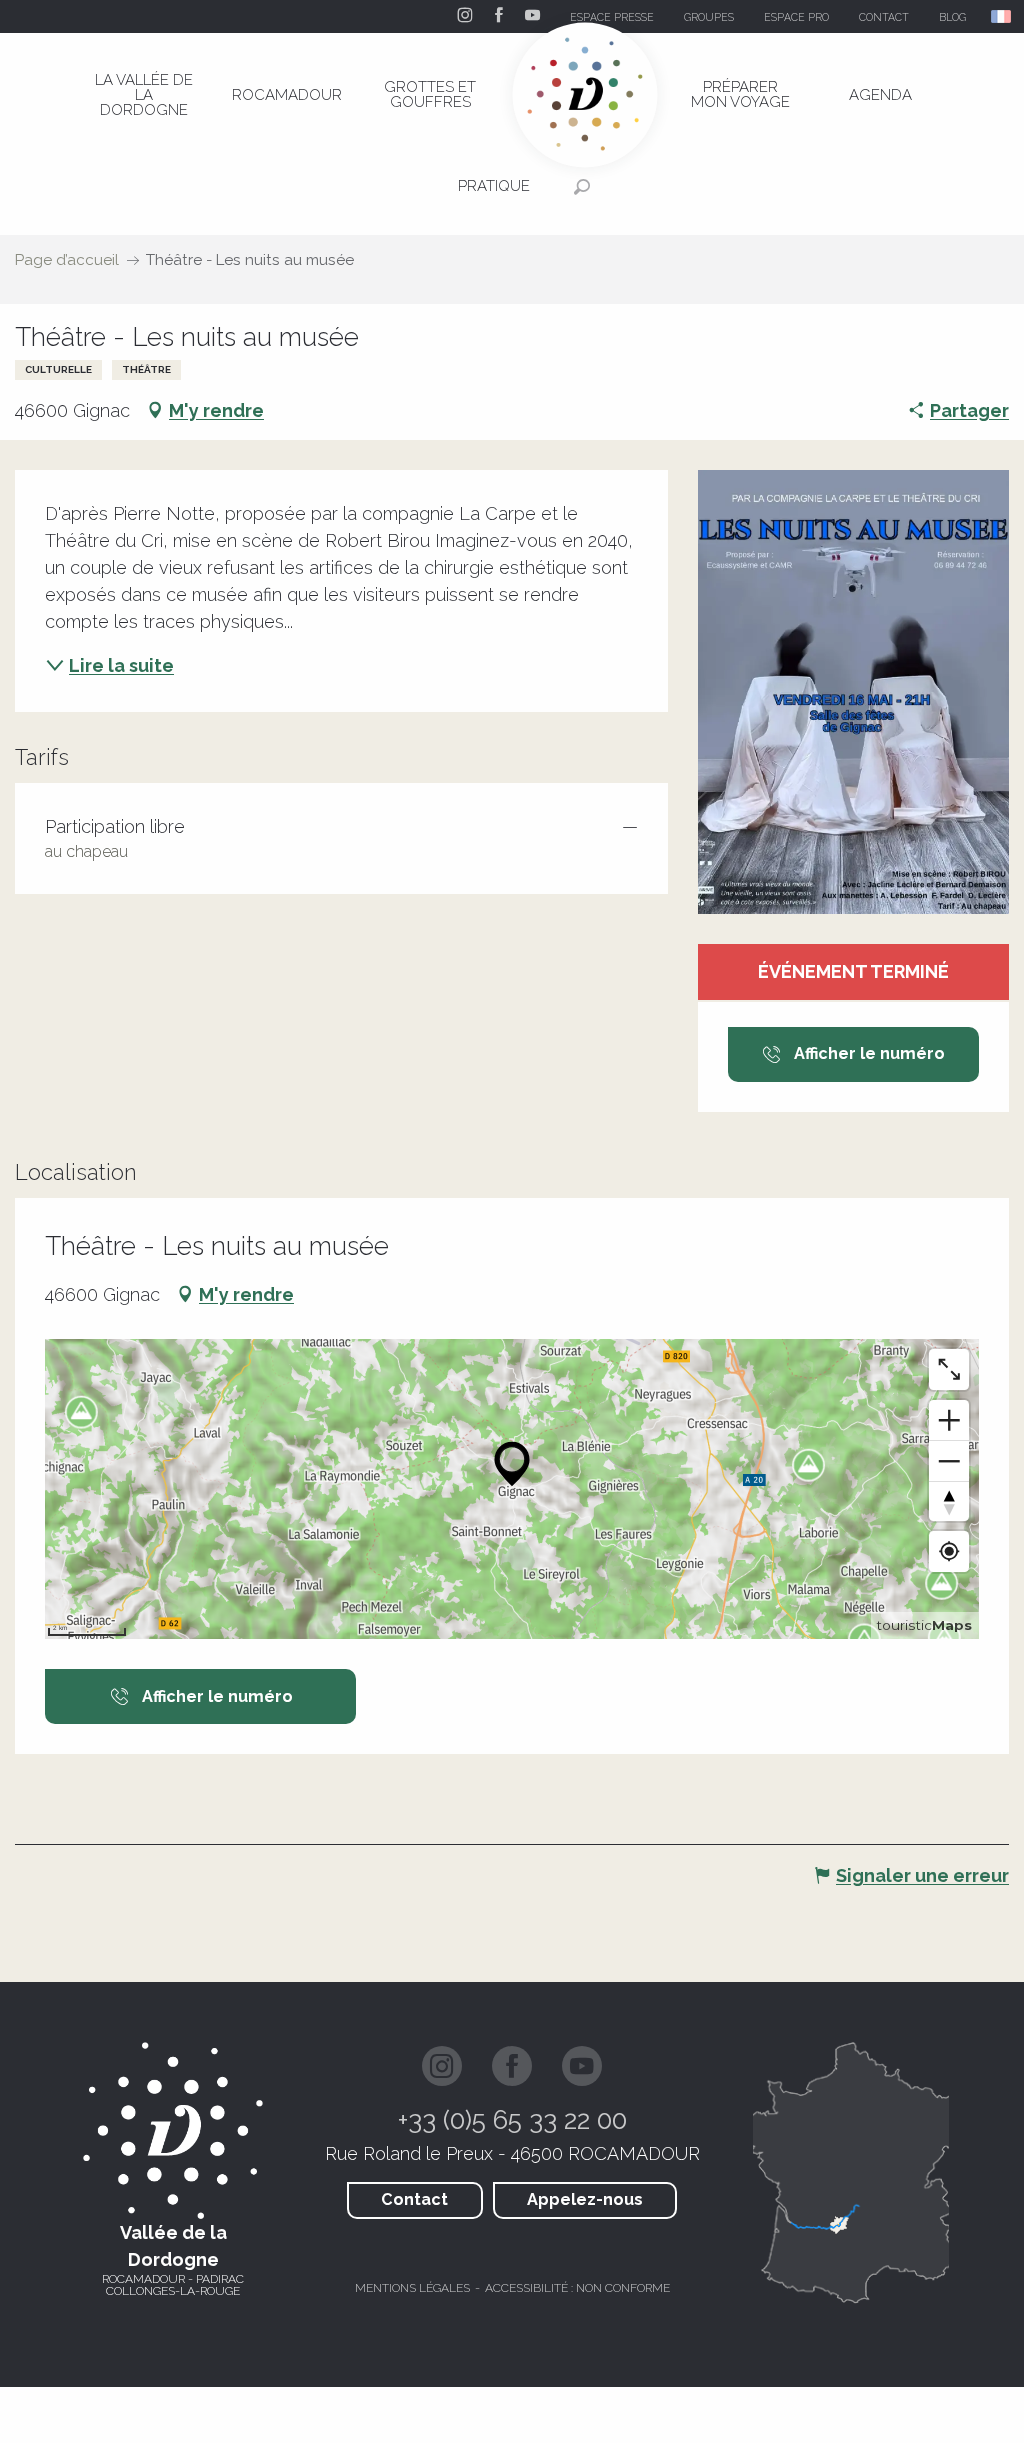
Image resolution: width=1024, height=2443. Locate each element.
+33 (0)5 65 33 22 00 (512, 2120)
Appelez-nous (585, 2199)
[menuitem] (144, 95)
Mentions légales (412, 2288)
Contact (414, 2199)
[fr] (1002, 16)
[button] (1002, 16)
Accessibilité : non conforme (577, 2288)
